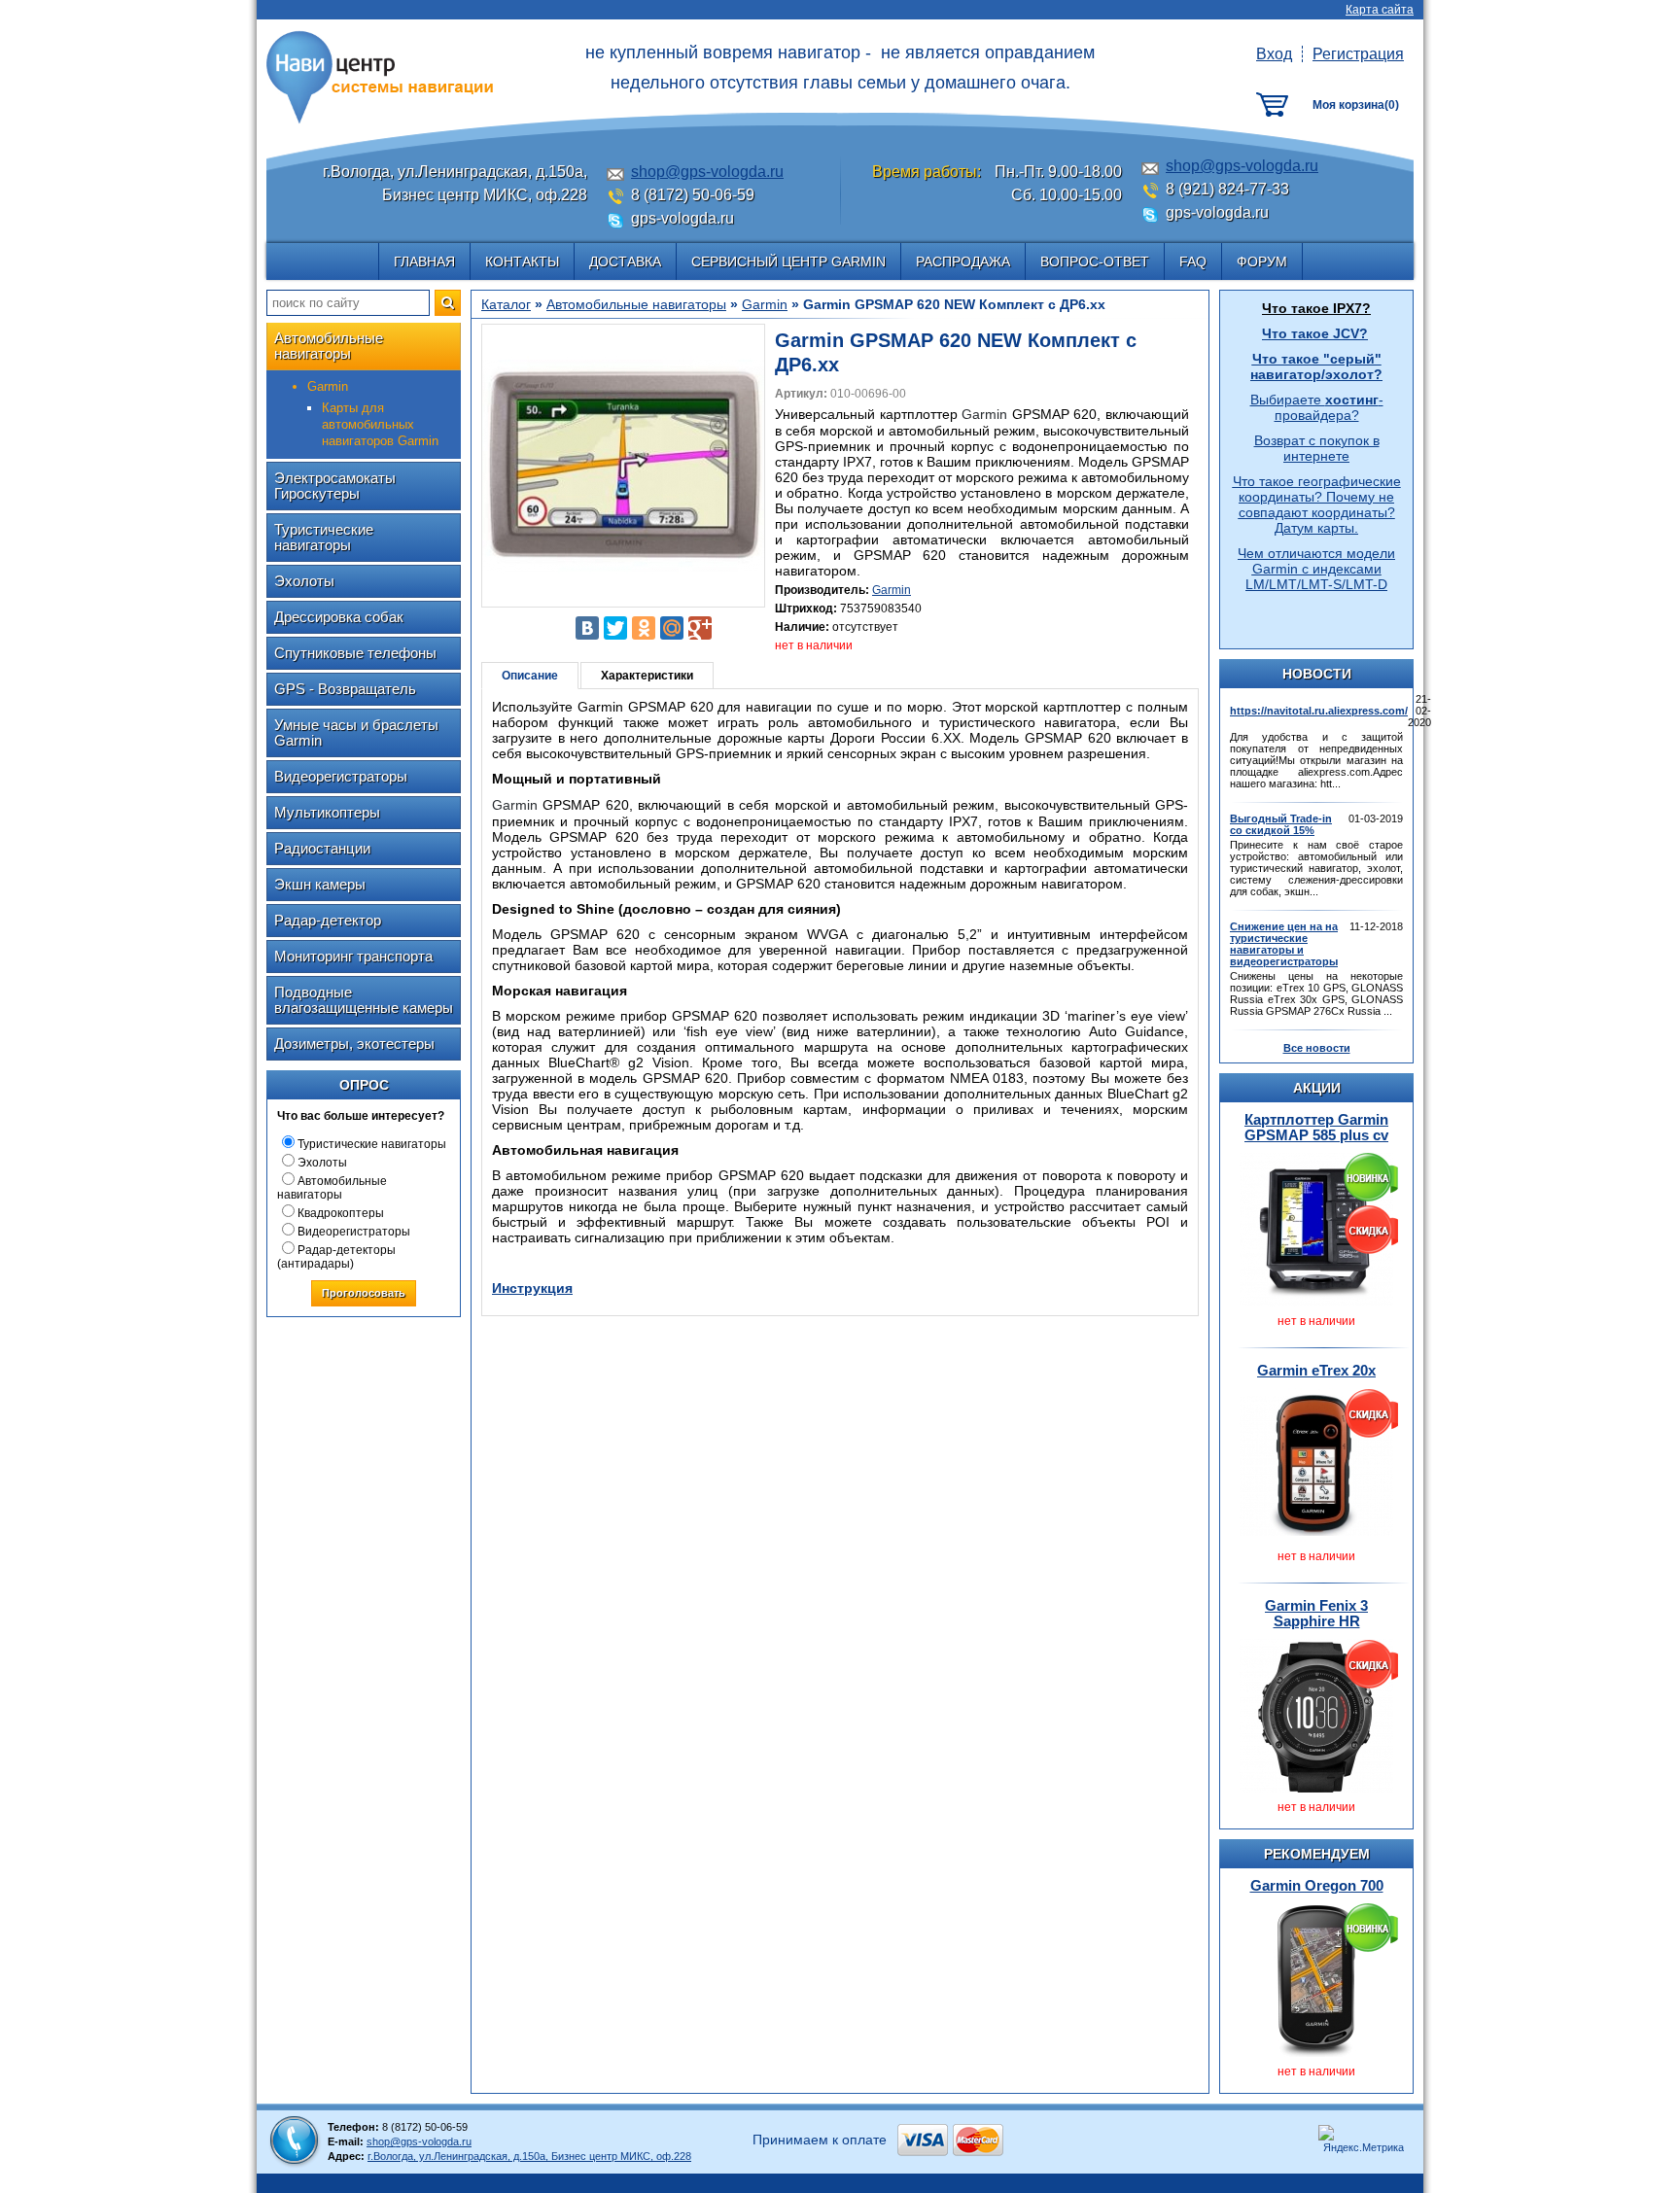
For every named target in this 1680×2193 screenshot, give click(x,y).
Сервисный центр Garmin (788, 261)
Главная (424, 261)
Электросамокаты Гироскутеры (335, 486)
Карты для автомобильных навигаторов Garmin (380, 424)
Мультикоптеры (327, 812)
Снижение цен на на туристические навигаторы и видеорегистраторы (1284, 944)
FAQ (1193, 261)
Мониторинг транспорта (353, 956)
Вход (1274, 54)
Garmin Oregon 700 (1317, 1885)
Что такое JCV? (1315, 333)
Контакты (522, 261)
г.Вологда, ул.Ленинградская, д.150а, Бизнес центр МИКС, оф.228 (529, 2156)
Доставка (625, 261)
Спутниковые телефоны (355, 653)
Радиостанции (322, 848)
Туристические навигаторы (324, 537)
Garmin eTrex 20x (1316, 1370)
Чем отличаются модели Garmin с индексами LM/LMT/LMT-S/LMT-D (1316, 569)
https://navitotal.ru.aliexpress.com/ (1319, 711)
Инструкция (532, 1288)
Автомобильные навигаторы (329, 346)
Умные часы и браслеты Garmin (356, 732)
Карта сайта (1380, 10)
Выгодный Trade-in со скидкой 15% (1281, 824)
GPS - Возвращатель (345, 689)
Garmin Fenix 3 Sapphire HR (1316, 1613)
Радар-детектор (328, 920)
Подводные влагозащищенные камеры (364, 1000)
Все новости (1317, 1048)
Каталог (506, 304)
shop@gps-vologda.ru (707, 172)
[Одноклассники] (644, 628)
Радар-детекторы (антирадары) (336, 1257)
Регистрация (1358, 54)
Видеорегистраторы (341, 776)
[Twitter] (615, 628)
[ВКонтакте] (587, 628)
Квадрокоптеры (341, 1213)
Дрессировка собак (339, 617)
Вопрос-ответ (1095, 261)
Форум (1262, 261)
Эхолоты (304, 581)
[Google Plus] (700, 628)
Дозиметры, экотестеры (354, 1044)
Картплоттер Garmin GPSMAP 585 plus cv (1316, 1127)
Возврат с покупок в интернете (1317, 448)
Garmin (765, 304)
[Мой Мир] (672, 628)
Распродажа (963, 261)
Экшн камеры (320, 884)
